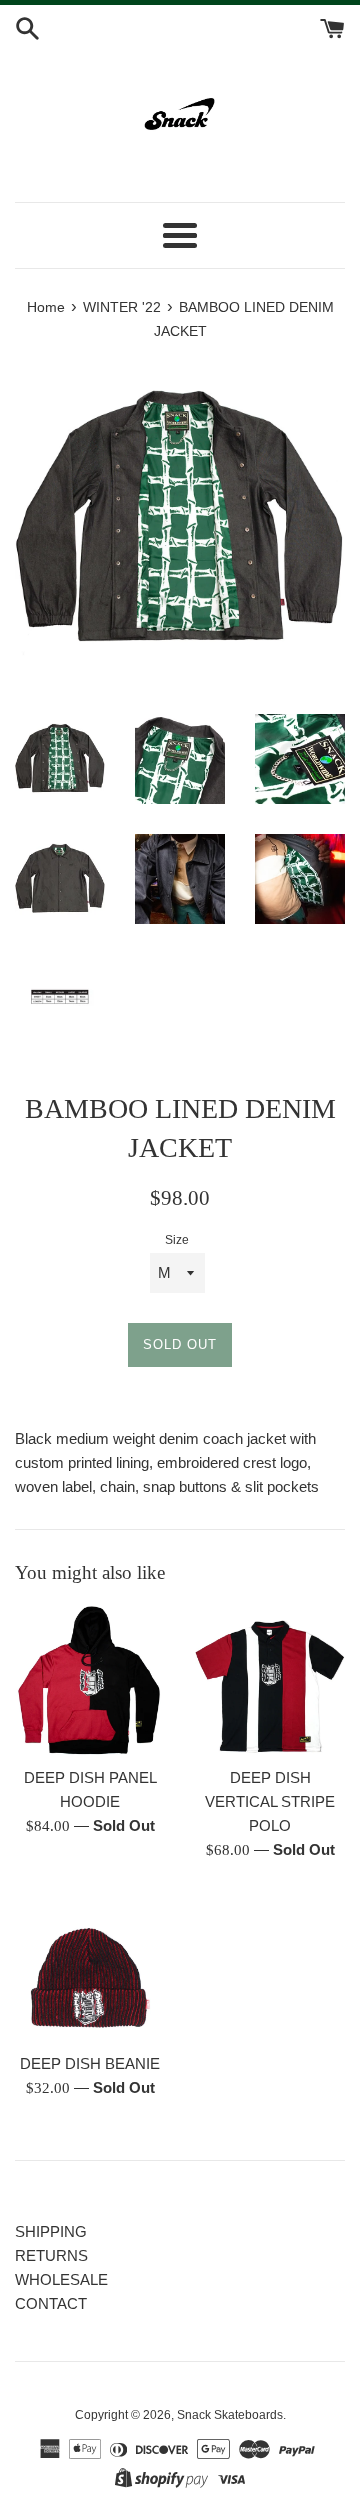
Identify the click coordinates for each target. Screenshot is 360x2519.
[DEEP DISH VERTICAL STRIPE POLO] (270, 1681)
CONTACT (51, 2303)
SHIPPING (51, 2231)
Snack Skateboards (230, 2415)
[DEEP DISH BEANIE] (90, 1967)
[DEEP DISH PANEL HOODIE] (90, 1681)
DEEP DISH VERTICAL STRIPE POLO (270, 1801)
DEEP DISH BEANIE (90, 2063)
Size (177, 1240)
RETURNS (51, 2255)
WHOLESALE (61, 2279)
